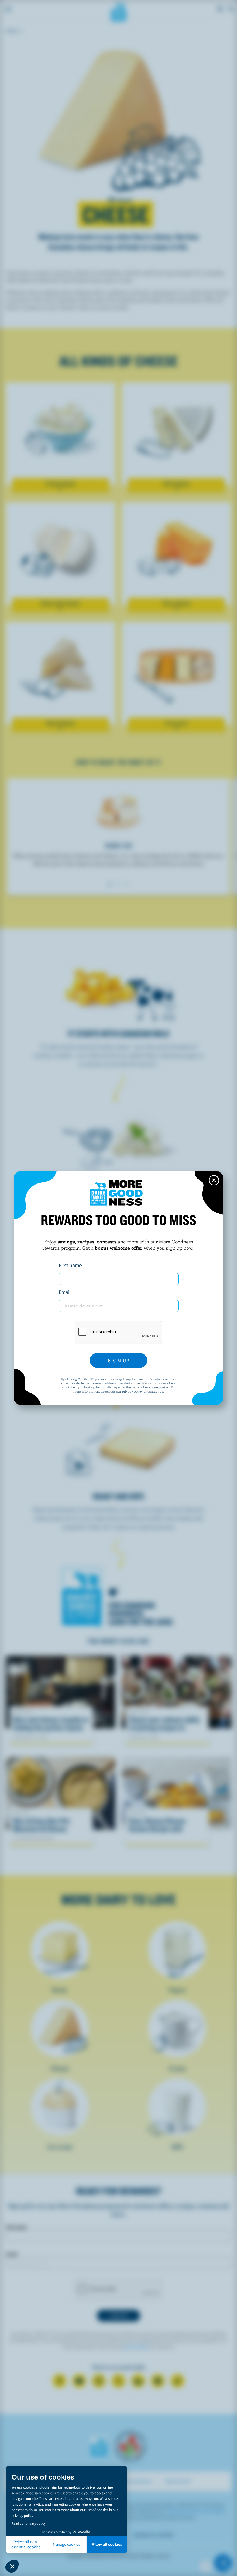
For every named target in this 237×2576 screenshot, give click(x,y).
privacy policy (132, 1391)
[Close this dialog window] (214, 1180)
